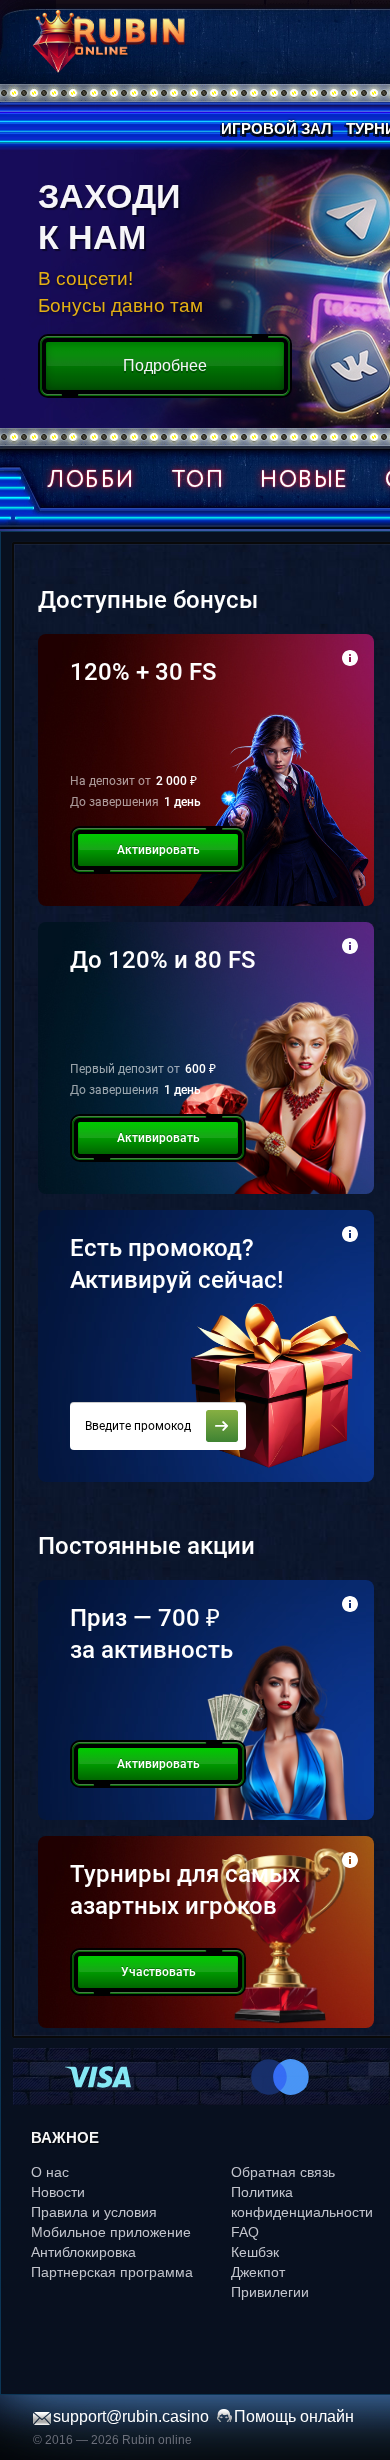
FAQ (245, 2232)
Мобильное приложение (111, 2232)
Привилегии (270, 2292)
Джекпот (258, 2272)
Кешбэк (255, 2252)
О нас (50, 2172)
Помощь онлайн (294, 2416)
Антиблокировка (83, 2252)
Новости (58, 2192)
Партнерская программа (112, 2272)
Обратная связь (283, 2172)
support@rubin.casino (131, 2416)
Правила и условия (94, 2212)
